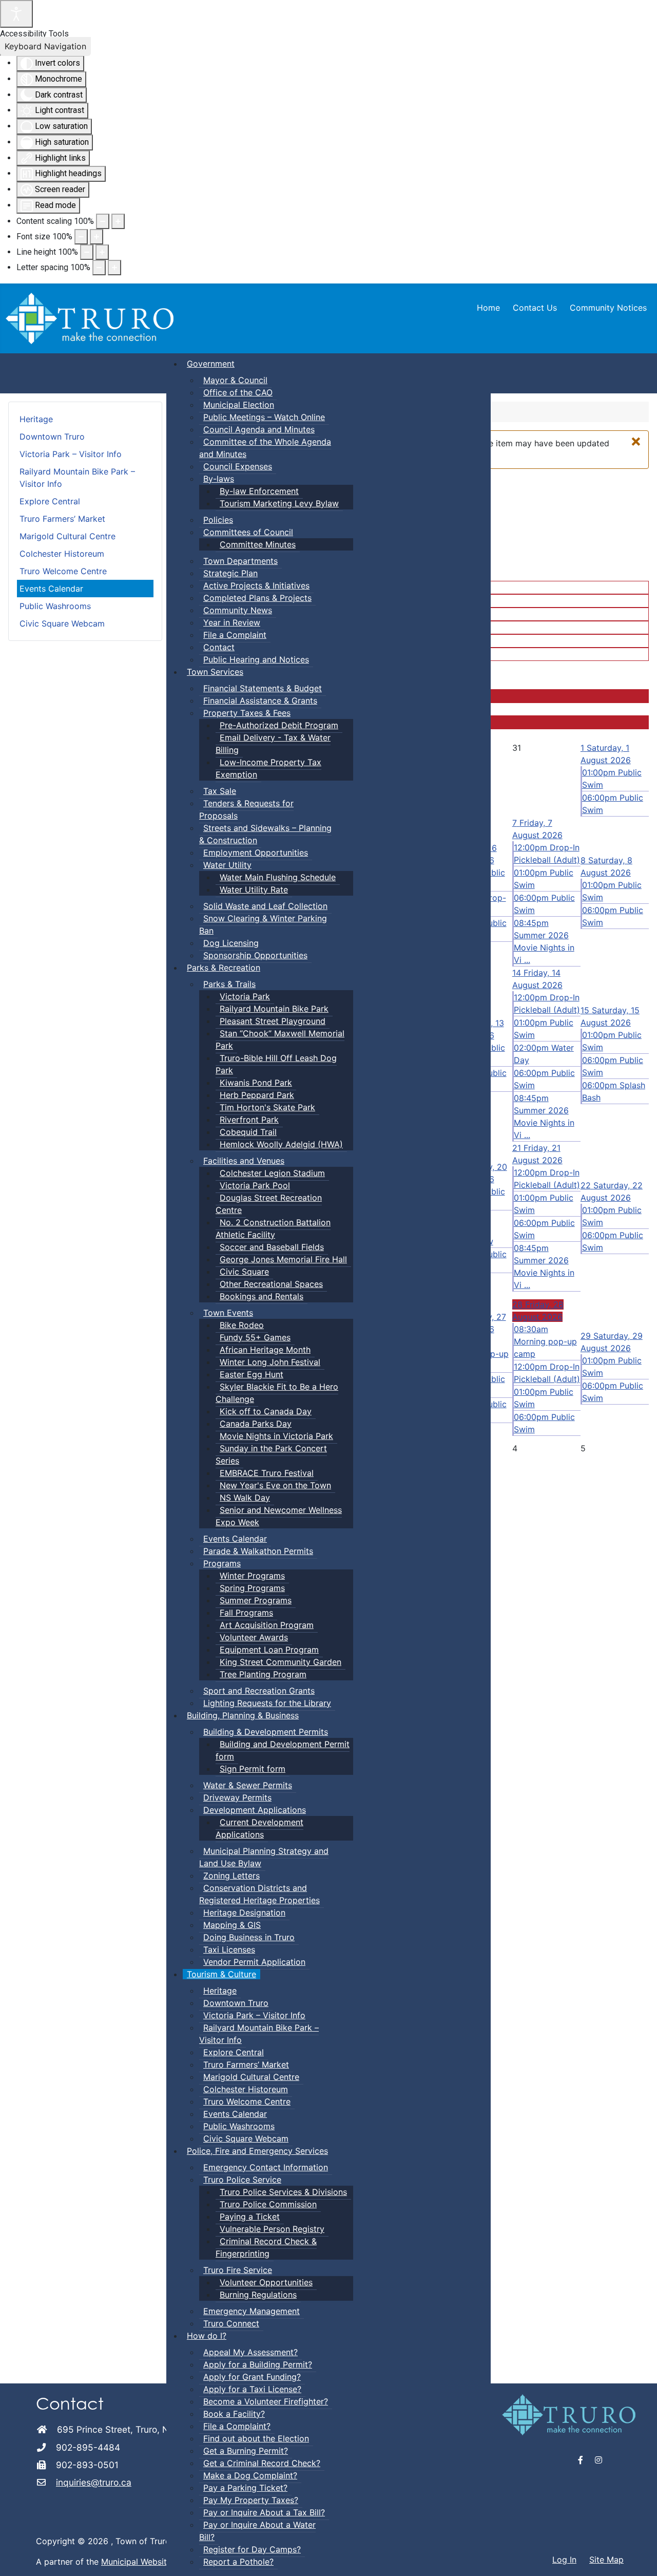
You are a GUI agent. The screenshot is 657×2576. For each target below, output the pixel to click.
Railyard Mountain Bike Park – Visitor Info (77, 478)
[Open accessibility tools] (16, 14)
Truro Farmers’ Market (62, 519)
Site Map (606, 2560)
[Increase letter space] (114, 268)
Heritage (36, 419)
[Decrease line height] (87, 252)
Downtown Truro (52, 437)
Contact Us (535, 308)
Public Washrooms (55, 606)
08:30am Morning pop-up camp (545, 1341)
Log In (564, 2560)
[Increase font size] (96, 237)
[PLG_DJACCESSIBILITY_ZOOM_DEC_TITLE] (103, 221)
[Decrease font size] (81, 237)
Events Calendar (51, 589)
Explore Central (50, 501)
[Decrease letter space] (99, 268)
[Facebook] (581, 2460)
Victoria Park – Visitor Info (71, 454)
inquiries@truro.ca (94, 2482)
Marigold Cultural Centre (67, 536)
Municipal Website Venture (152, 2562)
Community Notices (608, 308)
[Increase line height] (102, 252)
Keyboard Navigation (45, 46)
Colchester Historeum (62, 554)
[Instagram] (598, 2460)
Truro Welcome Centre (63, 571)
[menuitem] (211, 364)
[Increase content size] (118, 221)
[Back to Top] (639, 2557)
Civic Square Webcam (62, 623)
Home (488, 308)
